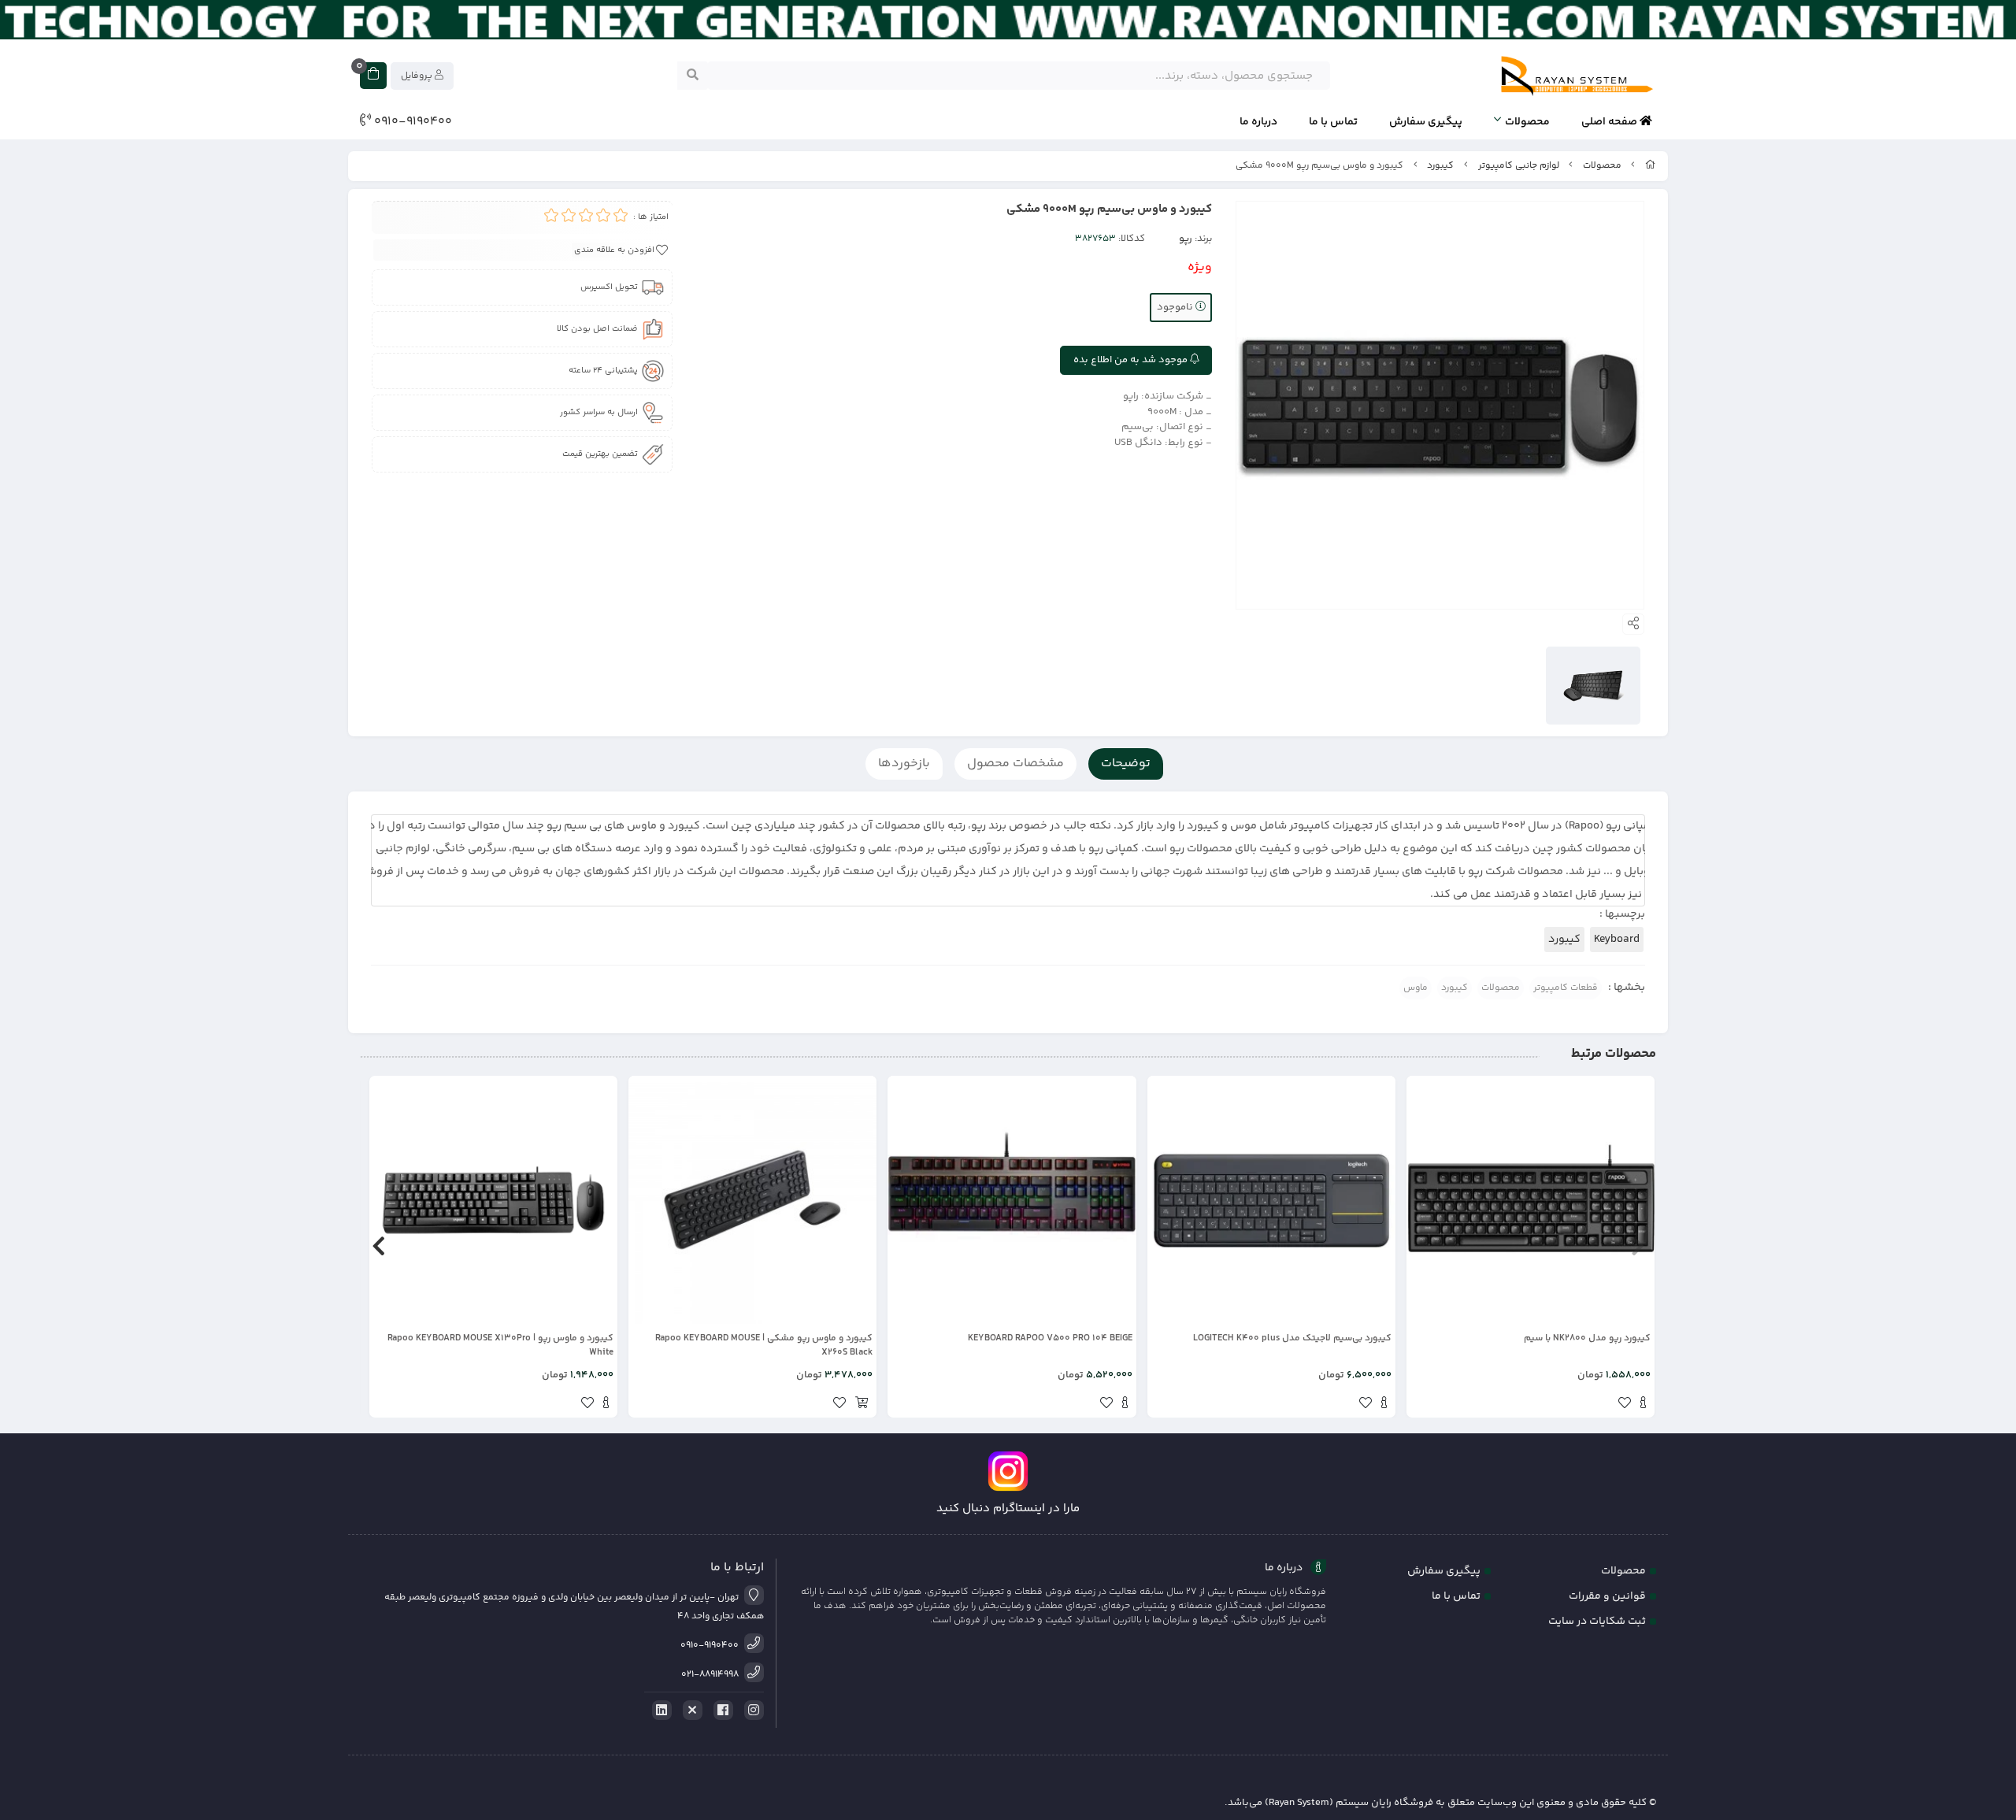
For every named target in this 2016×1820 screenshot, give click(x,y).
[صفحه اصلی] (1651, 166)
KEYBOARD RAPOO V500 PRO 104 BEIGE (1050, 1339)
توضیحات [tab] (1126, 764)
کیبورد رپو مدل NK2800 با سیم (1587, 1339)
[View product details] (1643, 1405)
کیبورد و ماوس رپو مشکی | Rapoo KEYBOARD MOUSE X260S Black (764, 1346)
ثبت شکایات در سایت (1597, 1622)
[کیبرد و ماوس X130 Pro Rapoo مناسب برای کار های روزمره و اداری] (493, 1200)
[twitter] (690, 1711)
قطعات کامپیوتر (1566, 988)
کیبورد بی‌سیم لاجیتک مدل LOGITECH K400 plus (1292, 1339)
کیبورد (1440, 166)
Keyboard (1617, 940)
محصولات (1527, 122)
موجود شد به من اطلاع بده (1132, 360)
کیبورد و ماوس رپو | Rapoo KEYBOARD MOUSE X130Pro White (500, 1346)
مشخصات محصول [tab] (1015, 764)
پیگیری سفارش (1426, 122)
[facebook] (721, 1711)
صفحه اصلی (1610, 122)
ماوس (1416, 988)
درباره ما (1258, 122)
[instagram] (751, 1711)
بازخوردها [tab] (904, 764)
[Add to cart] (862, 1405)
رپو (1186, 239)
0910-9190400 (411, 122)
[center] (693, 76)
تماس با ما (1333, 122)
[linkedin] (659, 1711)
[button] (1638, 1247)
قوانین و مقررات (1607, 1596)
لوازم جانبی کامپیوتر (1519, 166)
